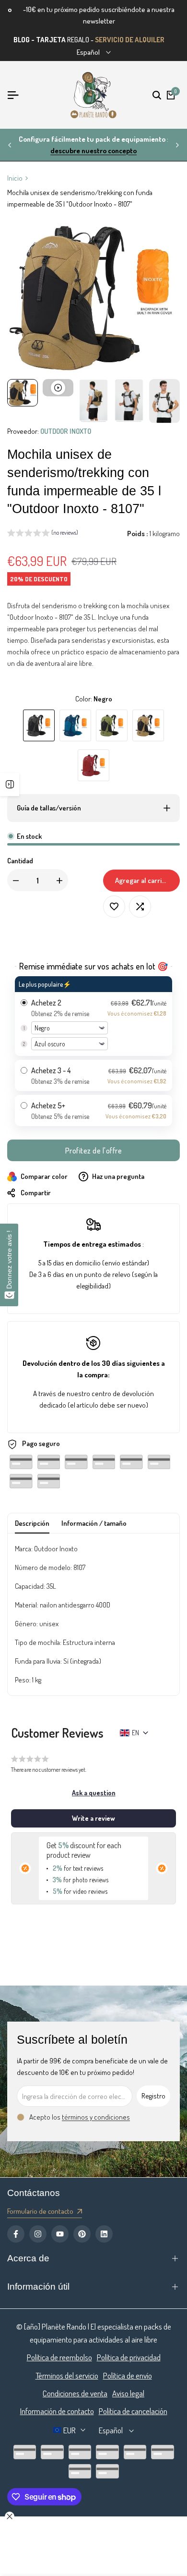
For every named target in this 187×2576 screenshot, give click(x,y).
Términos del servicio (67, 2375)
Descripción (32, 1523)
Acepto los (80, 2117)
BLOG (22, 40)
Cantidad (20, 861)
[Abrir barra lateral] (10, 785)
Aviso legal (128, 2393)
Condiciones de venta (75, 2393)
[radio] (93, 1016)
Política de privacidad (129, 2357)
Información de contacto (57, 2411)
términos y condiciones (96, 2117)
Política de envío (128, 2375)
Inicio (15, 178)
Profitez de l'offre (94, 1151)
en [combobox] (135, 1733)
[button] (43, 534)
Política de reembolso (59, 2357)
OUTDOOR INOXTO (66, 431)
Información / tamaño (94, 1523)
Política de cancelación (133, 2411)
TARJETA (51, 40)
